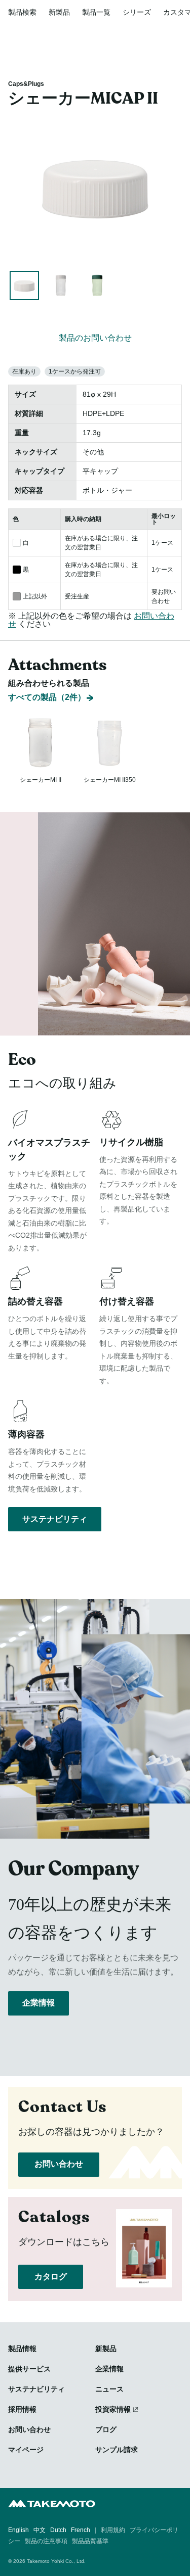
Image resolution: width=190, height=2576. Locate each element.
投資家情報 (113, 2409)
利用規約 (113, 2530)
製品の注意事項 (46, 2541)
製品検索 (22, 12)
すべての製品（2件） (47, 697)
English (18, 2530)
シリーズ (137, 12)
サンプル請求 (117, 2450)
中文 (40, 2530)
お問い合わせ (59, 2164)
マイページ (26, 2450)
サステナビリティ (55, 1519)
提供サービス (29, 2369)
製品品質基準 (90, 2541)
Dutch (58, 2530)
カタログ (51, 2277)
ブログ (106, 2429)
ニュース (109, 2389)
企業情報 (39, 2003)
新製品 (59, 12)
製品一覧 (96, 12)
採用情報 (22, 2409)
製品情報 (22, 2349)
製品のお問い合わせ (95, 338)
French (81, 2530)
